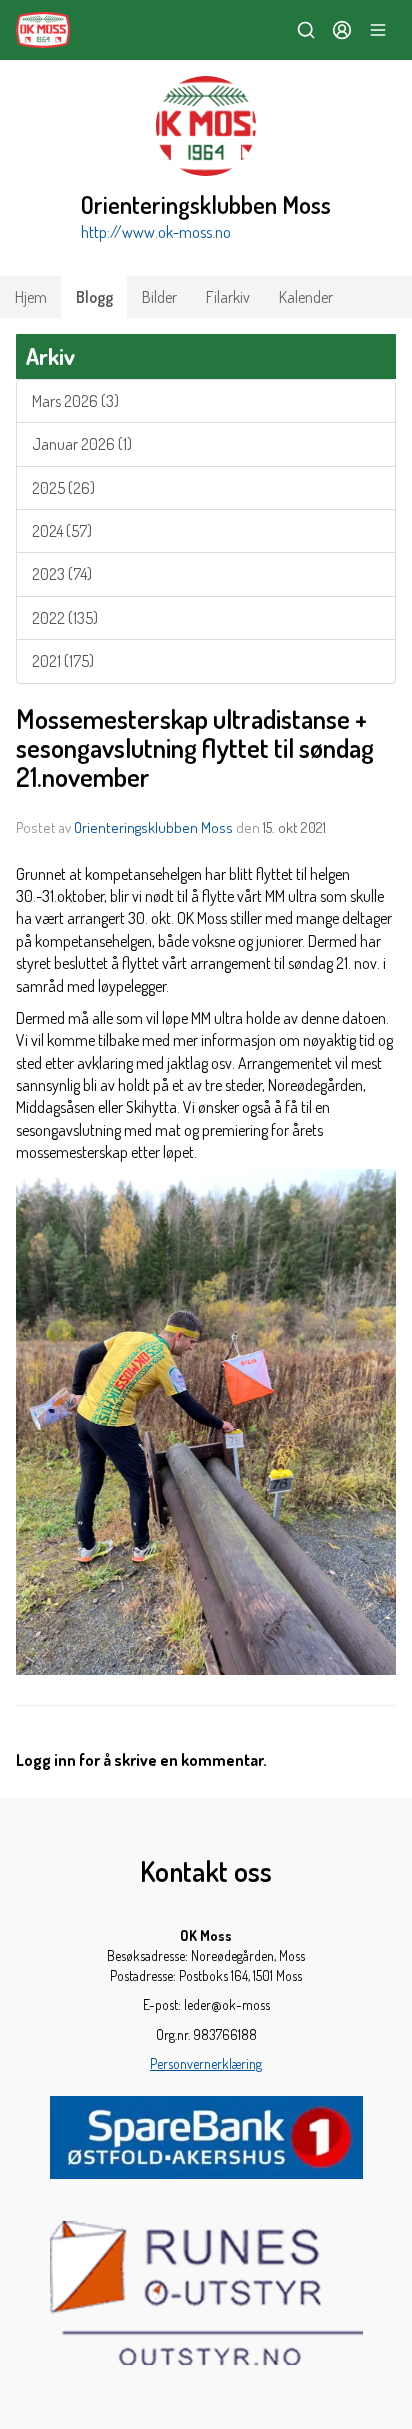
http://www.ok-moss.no (156, 232)
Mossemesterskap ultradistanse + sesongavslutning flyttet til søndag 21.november (195, 748)
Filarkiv (228, 297)
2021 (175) (63, 661)
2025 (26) (63, 488)
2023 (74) (62, 574)
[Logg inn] (342, 30)
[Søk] (306, 30)
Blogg (94, 297)
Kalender (306, 297)
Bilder (159, 297)
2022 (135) (65, 618)
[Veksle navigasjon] (378, 30)
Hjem (31, 297)
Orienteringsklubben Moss (153, 827)
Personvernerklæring (206, 2063)
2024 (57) (62, 531)
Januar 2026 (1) (82, 444)
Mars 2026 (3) (75, 401)
